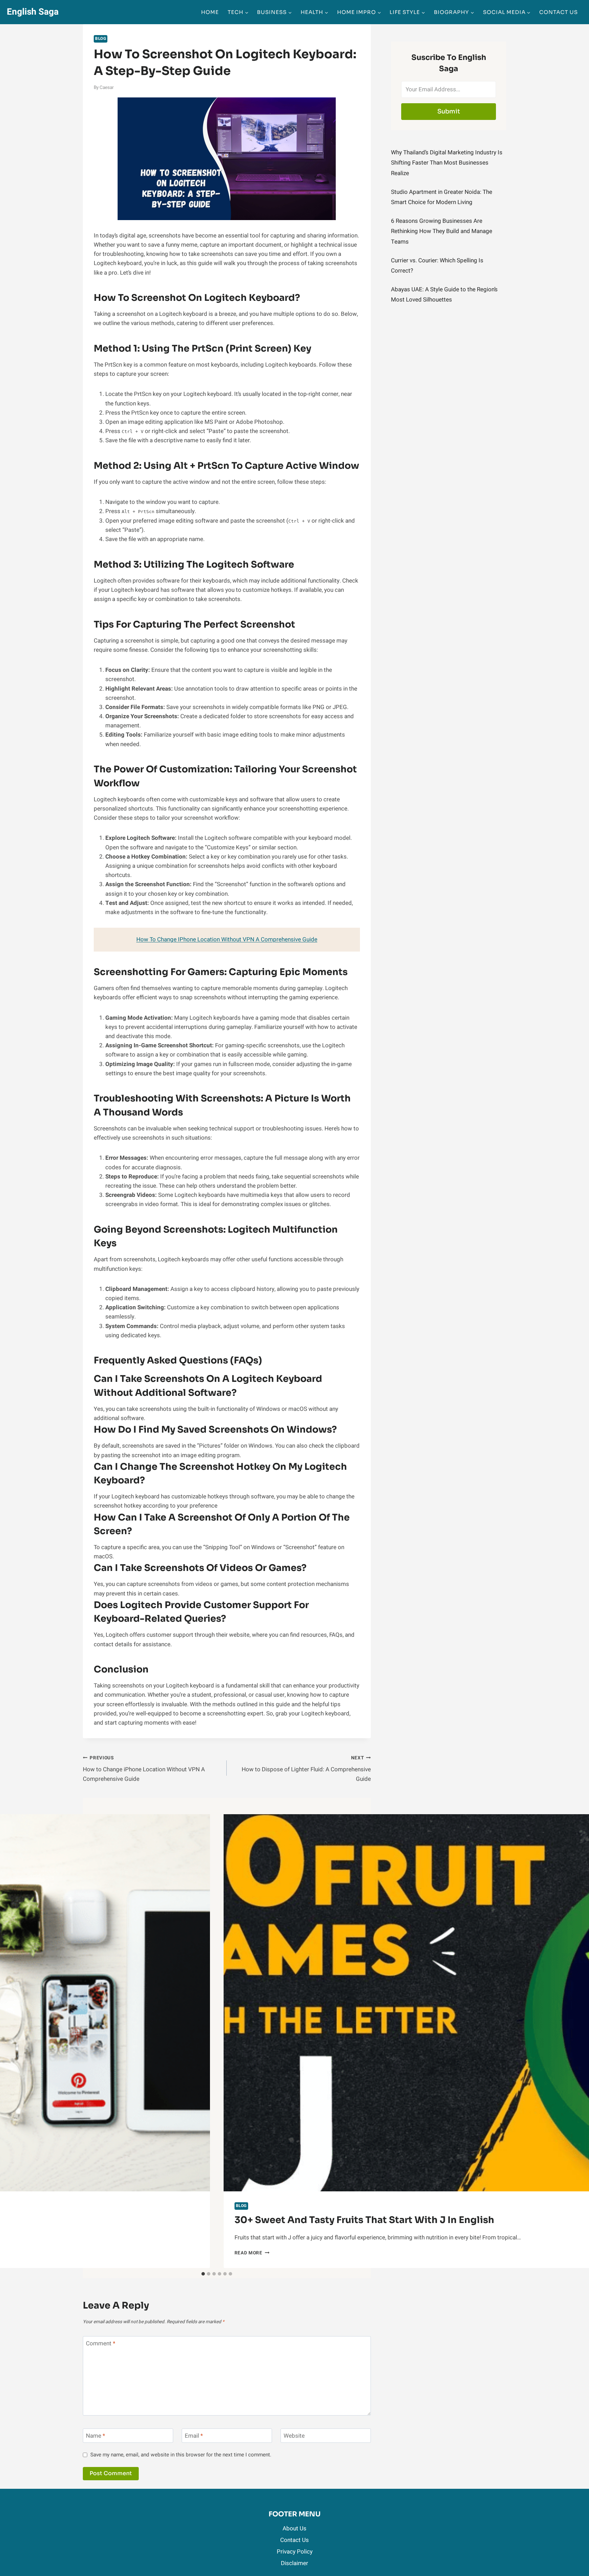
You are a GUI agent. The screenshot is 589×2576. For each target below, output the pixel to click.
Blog (101, 39)
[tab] (203, 2274)
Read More (252, 2253)
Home (210, 12)
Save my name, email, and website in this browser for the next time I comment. (181, 2455)
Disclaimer (294, 2563)
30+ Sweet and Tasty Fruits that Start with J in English (364, 2220)
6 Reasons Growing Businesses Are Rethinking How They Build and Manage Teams (442, 231)
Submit (449, 111)
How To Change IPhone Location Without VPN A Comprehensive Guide (227, 939)
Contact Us (558, 12)
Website (294, 2436)
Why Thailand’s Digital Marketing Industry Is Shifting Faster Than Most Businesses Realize (447, 163)
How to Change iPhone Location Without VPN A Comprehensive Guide (144, 1769)
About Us (294, 2528)
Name (95, 2436)
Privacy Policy (295, 2552)
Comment (101, 2344)
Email (194, 2436)
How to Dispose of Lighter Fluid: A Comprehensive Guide (306, 1769)
